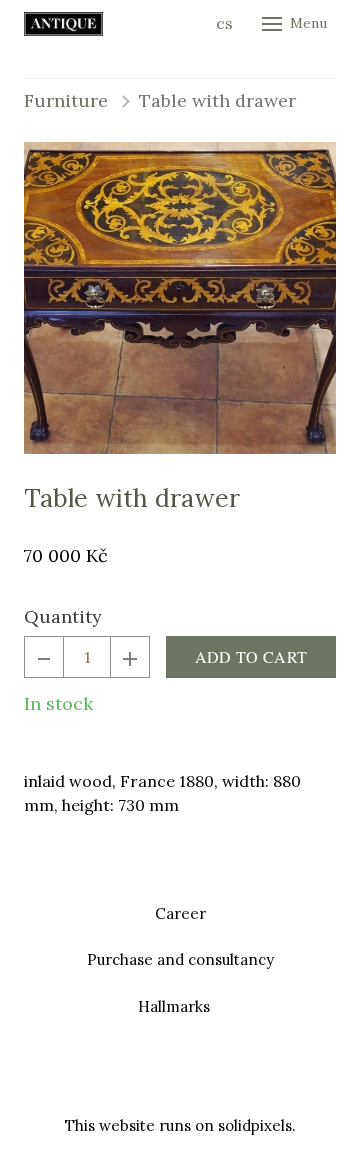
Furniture (66, 100)
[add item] (130, 657)
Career (180, 913)
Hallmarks (174, 1006)
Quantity (63, 616)
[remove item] (44, 657)
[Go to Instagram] (204, 1078)
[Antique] (63, 24)
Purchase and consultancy (180, 959)
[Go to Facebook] (156, 1078)
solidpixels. (257, 1125)
